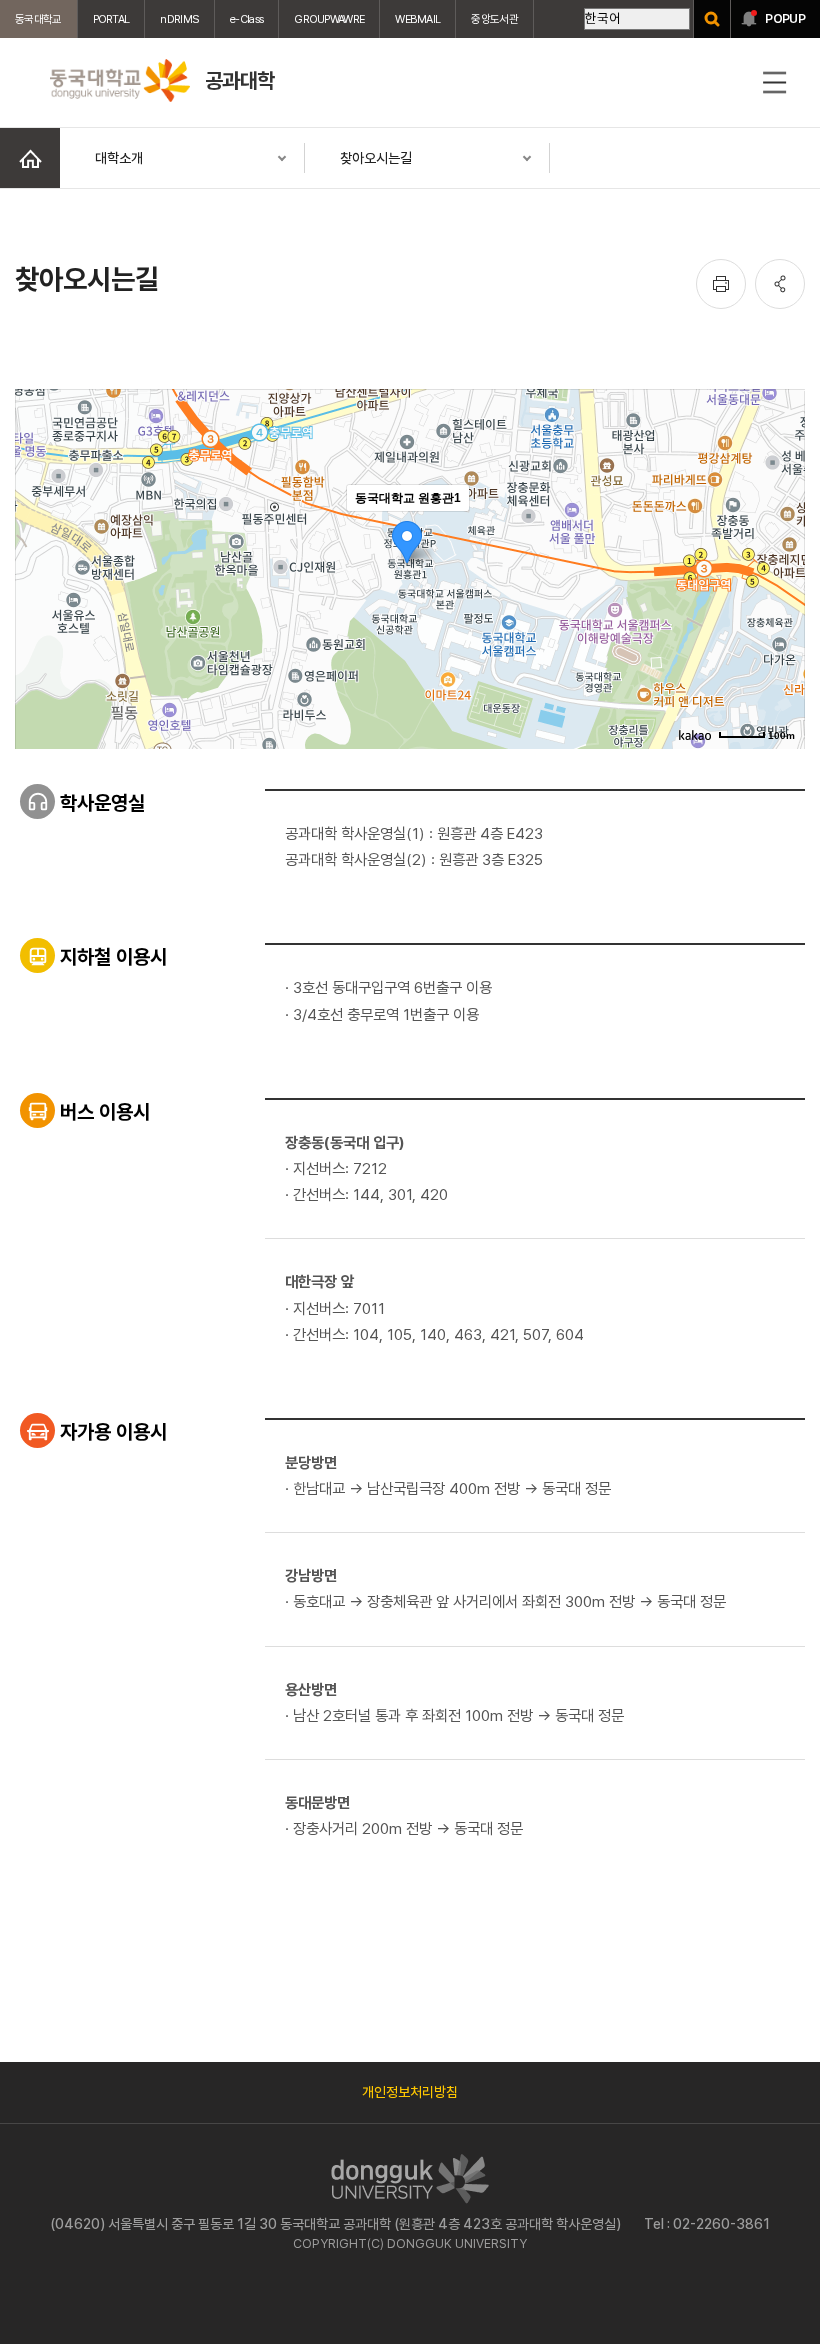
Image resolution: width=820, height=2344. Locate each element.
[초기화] (780, 604)
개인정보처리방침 (410, 2092)
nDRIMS (179, 19)
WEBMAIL (417, 19)
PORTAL (111, 19)
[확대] (780, 533)
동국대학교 (38, 19)
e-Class (246, 19)
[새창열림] (712, 19)
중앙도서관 (494, 19)
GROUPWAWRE (329, 19)
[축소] (780, 566)
